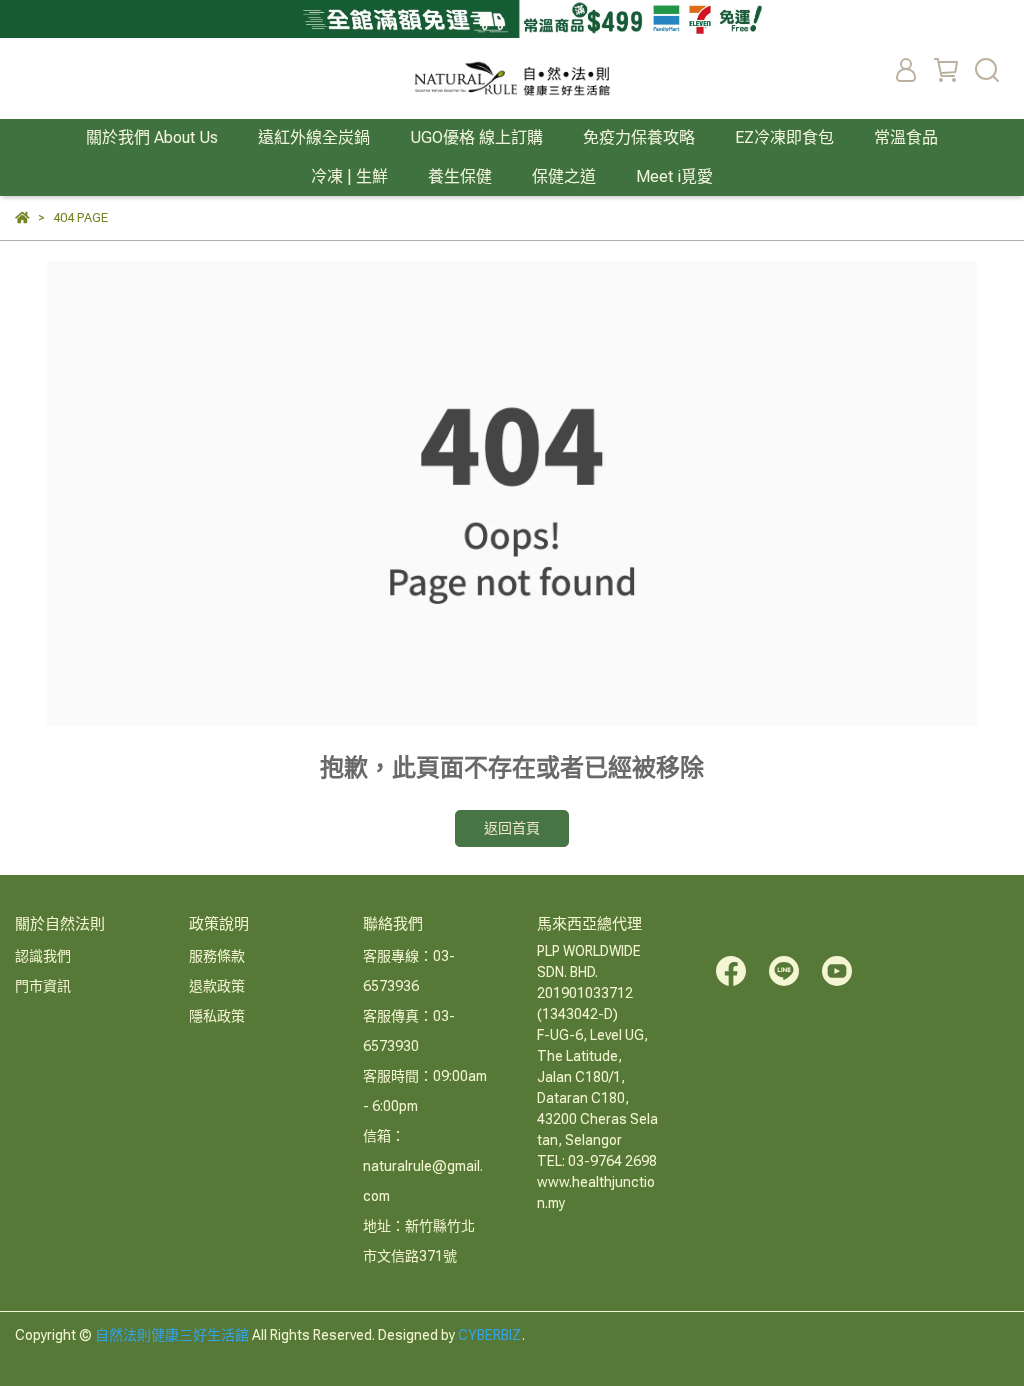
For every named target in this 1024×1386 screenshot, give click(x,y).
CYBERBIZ (490, 1335)
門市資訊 (43, 986)
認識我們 (43, 956)
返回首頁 (512, 828)
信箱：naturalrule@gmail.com (423, 1166)
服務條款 (217, 956)
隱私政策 (217, 1016)
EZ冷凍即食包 (784, 137)
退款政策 (217, 986)
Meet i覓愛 (674, 176)
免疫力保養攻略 (639, 137)
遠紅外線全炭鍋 (314, 137)
